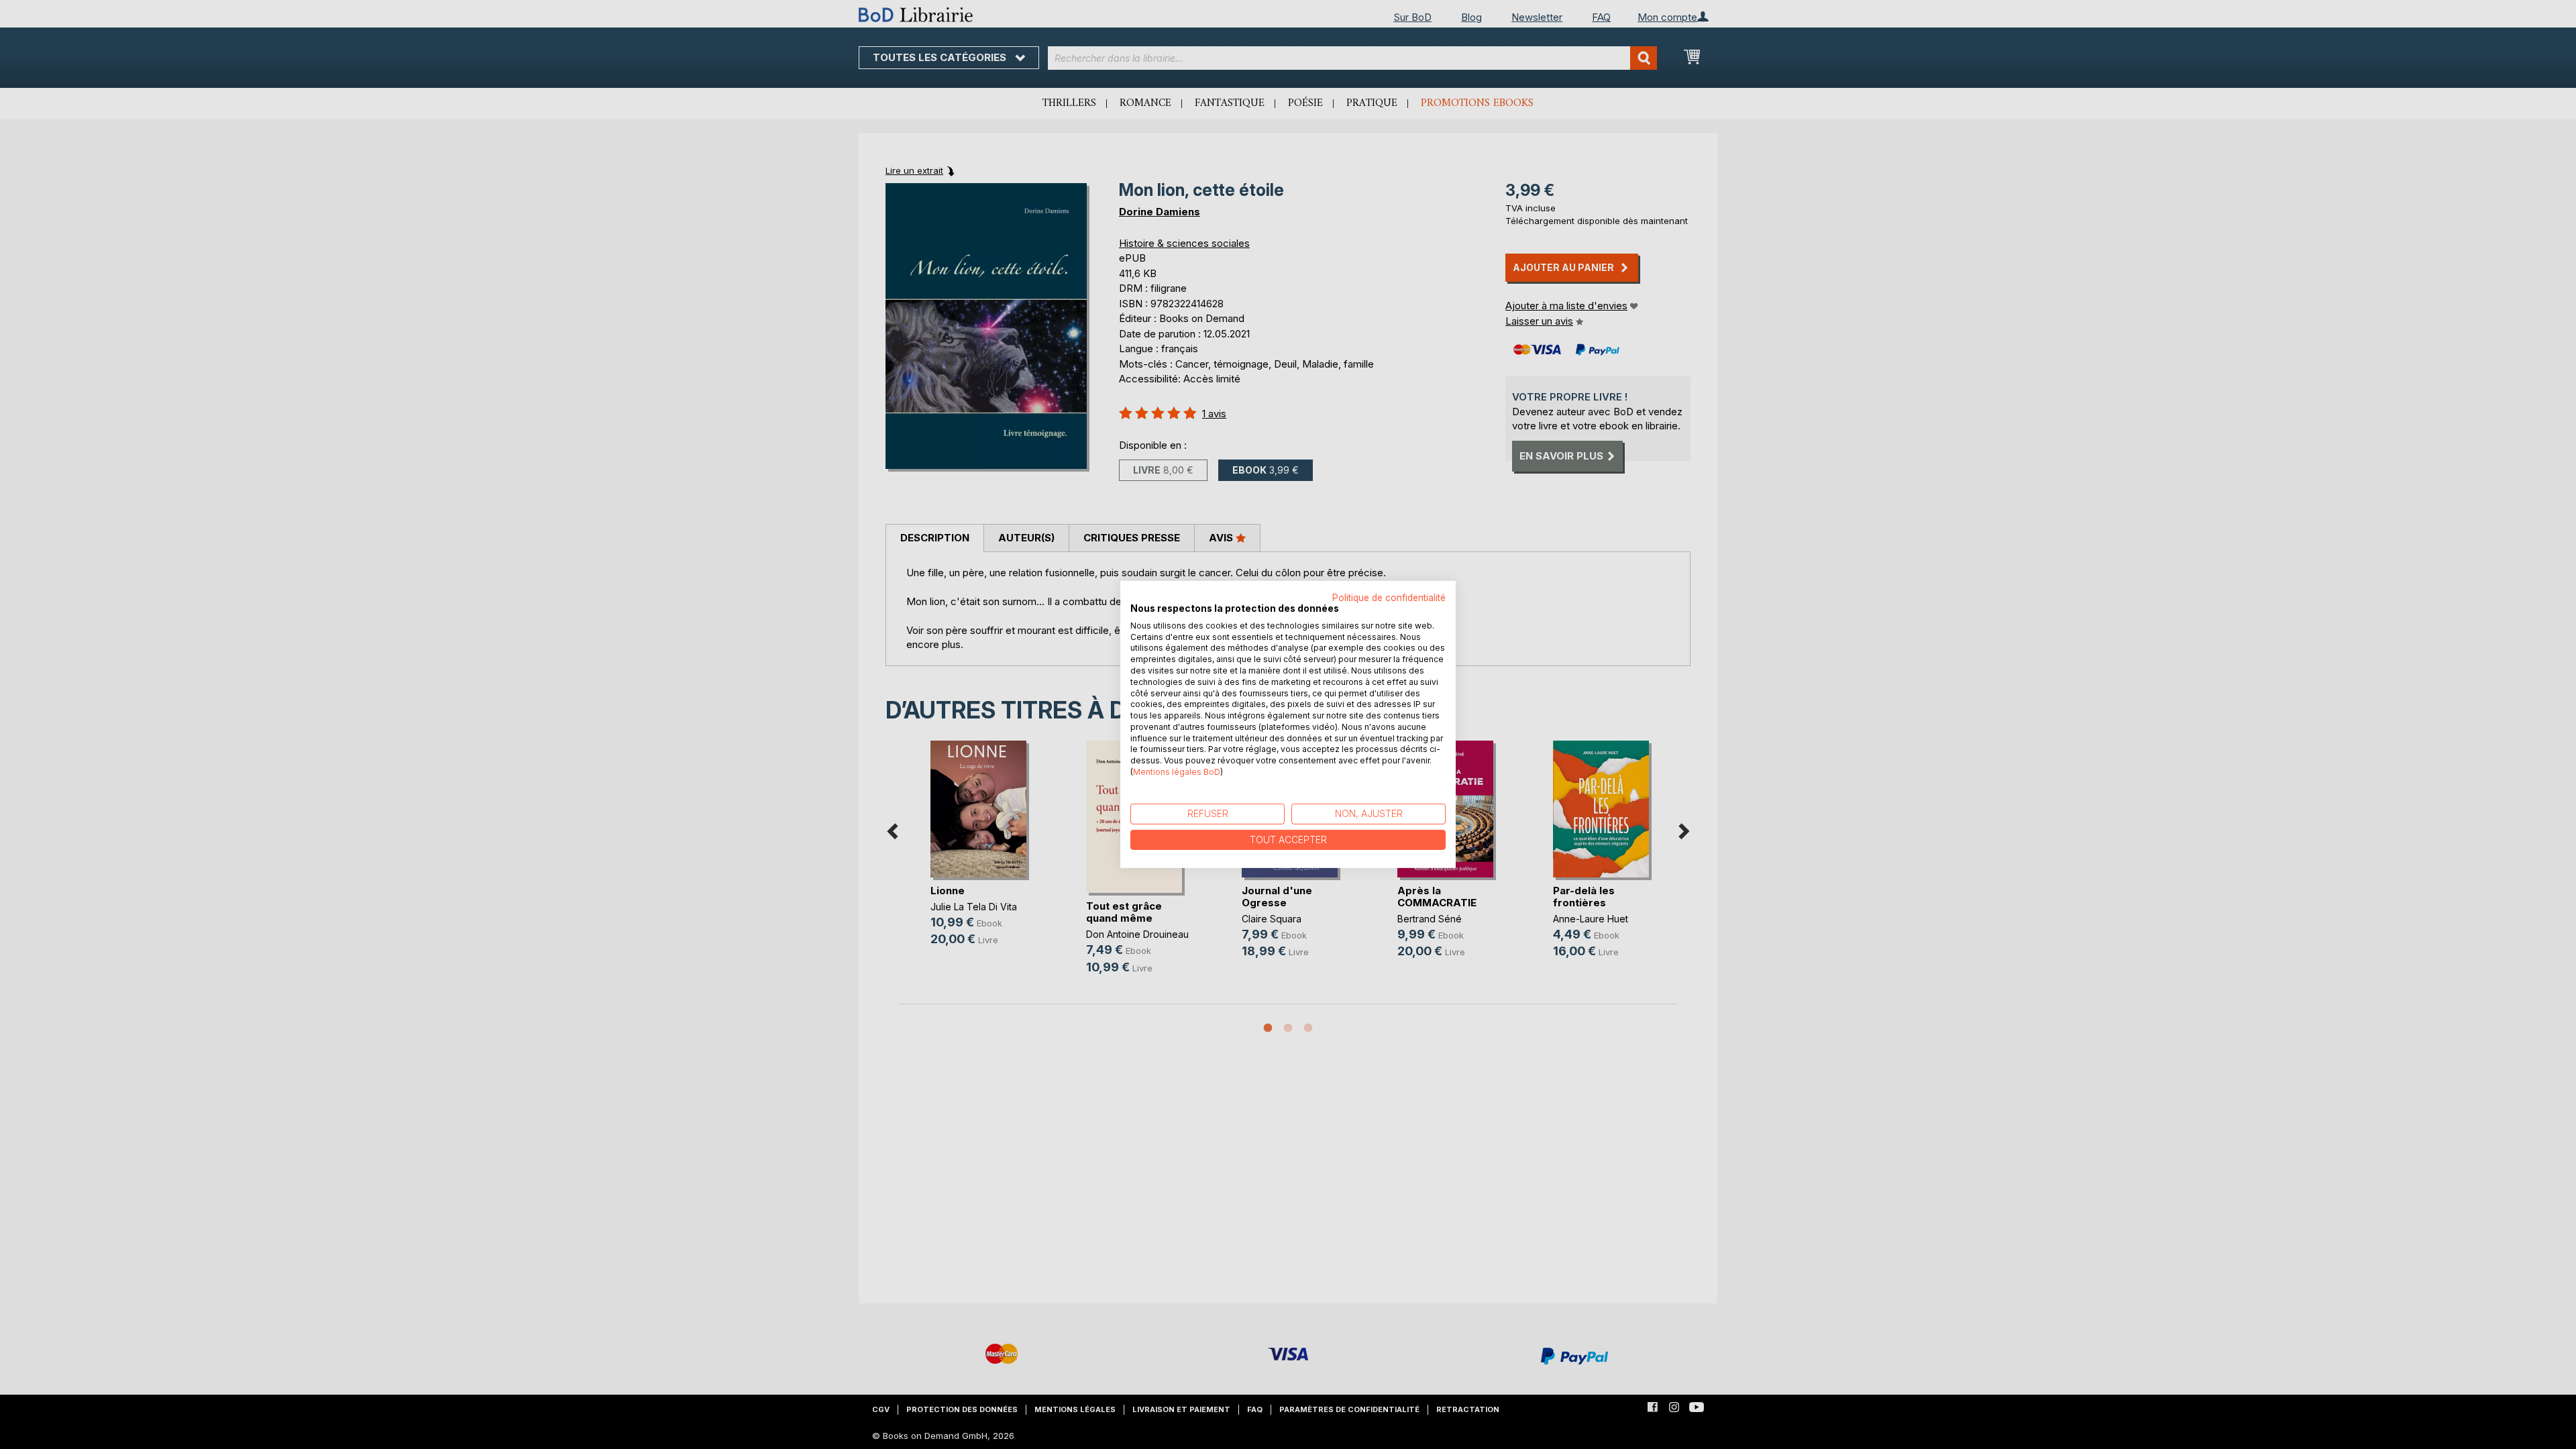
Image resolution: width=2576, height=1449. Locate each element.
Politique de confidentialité (1389, 598)
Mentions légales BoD (1177, 772)
